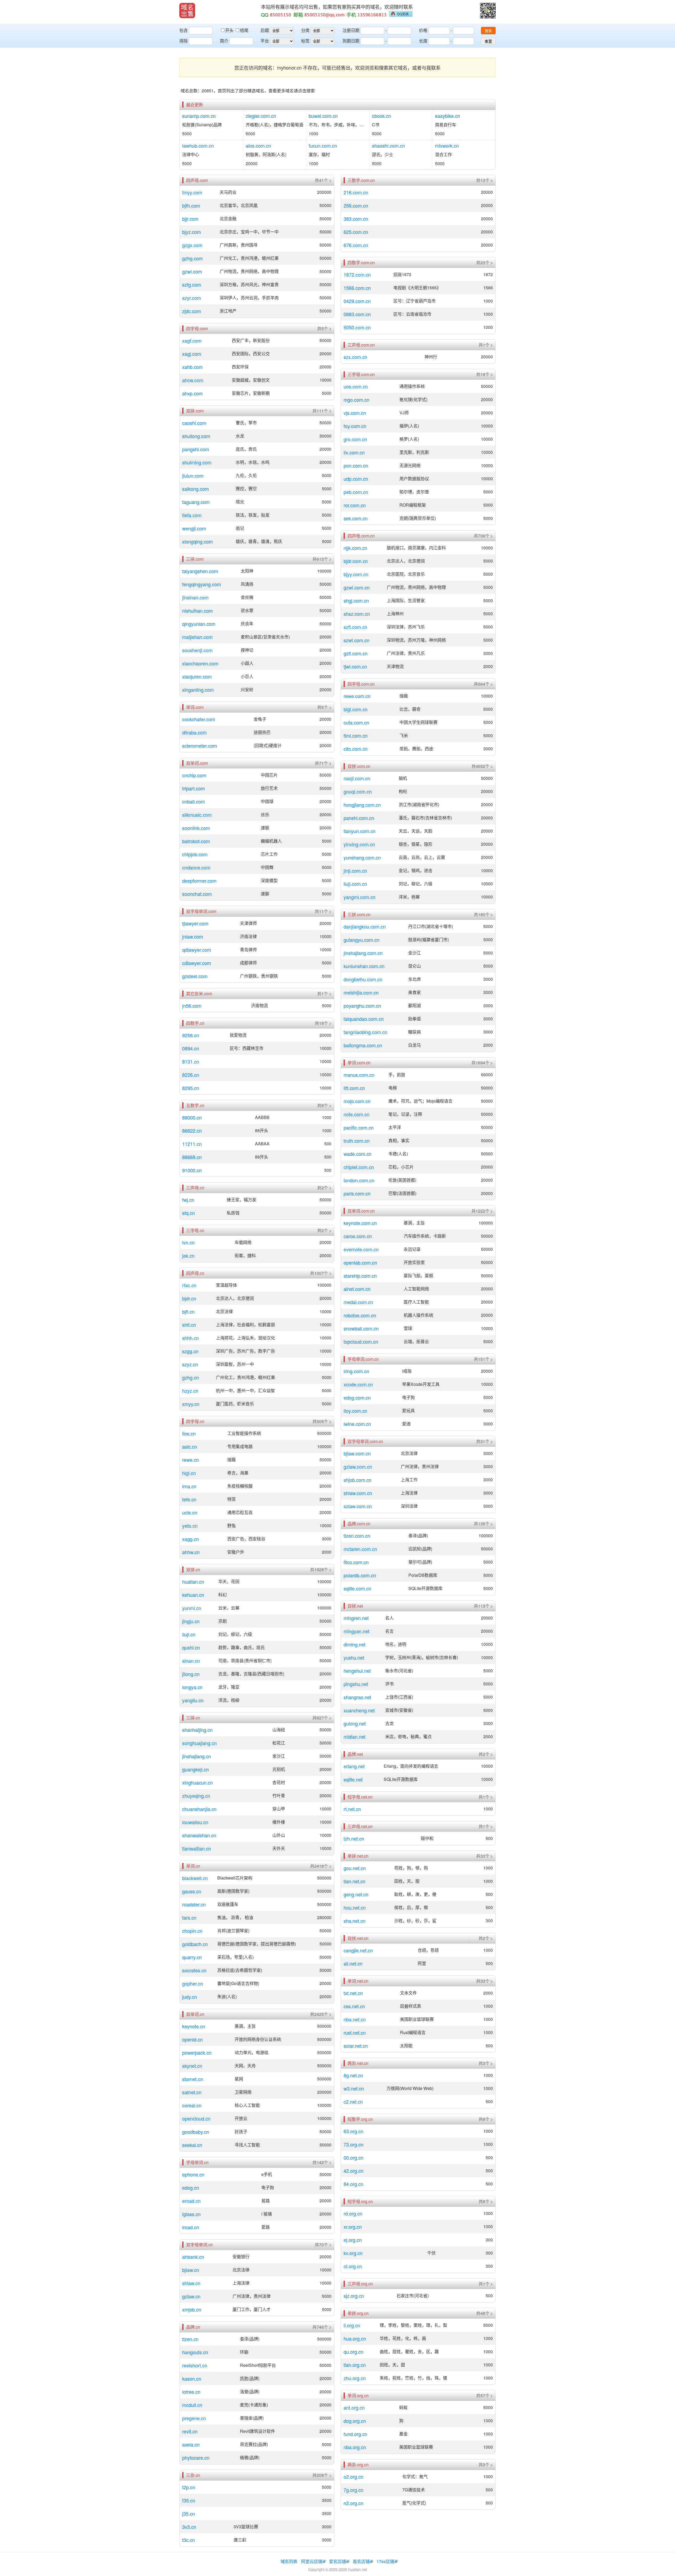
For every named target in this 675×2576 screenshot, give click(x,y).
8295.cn (191, 1088)
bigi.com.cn (356, 709)
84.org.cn (353, 2184)
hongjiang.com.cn (362, 805)
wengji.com (194, 528)
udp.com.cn (356, 479)
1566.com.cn (357, 288)
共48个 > (484, 2313)
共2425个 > (321, 2014)
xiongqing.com (197, 541)
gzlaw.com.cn (358, 1467)
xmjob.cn (192, 2309)
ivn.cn (188, 1242)
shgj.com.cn (356, 600)
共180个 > (483, 915)
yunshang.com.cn (362, 857)
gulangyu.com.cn (361, 940)
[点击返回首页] (187, 11)
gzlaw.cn (191, 2296)
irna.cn (189, 1486)
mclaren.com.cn (360, 1549)
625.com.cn (356, 232)
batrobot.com (196, 841)
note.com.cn (356, 1114)
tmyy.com (192, 192)
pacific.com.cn (359, 1127)
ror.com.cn (355, 505)
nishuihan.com (197, 611)
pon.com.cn (356, 465)
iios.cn (189, 1433)
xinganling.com (198, 690)
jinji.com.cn (355, 871)
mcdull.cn (192, 2405)
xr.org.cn (353, 2227)
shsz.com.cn (357, 614)
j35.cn (189, 2513)
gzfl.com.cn (356, 653)
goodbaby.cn (196, 2132)
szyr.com (192, 298)
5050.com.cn (357, 327)
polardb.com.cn (360, 1575)
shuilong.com (196, 436)
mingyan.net (356, 1631)
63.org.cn (353, 2131)
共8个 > (324, 1106)
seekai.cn (192, 2145)
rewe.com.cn (357, 696)
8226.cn (191, 1075)
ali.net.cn (353, 1963)
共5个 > (324, 329)
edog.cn (191, 2188)
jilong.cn (191, 1674)
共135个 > (483, 1524)
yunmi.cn (192, 1608)
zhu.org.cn (355, 2378)
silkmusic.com (197, 815)
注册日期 (351, 30)
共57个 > (484, 2396)
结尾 (244, 30)
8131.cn (191, 1061)
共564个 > (483, 684)
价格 (423, 30)
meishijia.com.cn (361, 992)
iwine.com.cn (357, 1424)
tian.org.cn (355, 2365)
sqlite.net (353, 1779)
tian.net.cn (355, 1881)
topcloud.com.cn (361, 1342)
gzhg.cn (191, 1377)
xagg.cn (191, 1539)
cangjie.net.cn (358, 1950)
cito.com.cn (356, 749)
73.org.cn (353, 2144)
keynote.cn (194, 2026)
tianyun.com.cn (360, 831)
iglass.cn (191, 2214)
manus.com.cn (359, 1075)
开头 (230, 30)
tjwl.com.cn (355, 666)
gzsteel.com (195, 976)
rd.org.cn (353, 2213)
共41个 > (323, 180)
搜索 (488, 31)
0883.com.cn (357, 314)
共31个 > (484, 1441)
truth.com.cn (357, 1141)
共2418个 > (321, 1866)
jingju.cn (191, 1621)
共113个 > (483, 1606)
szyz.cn (190, 1364)
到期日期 (351, 41)
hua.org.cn (355, 2338)
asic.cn (190, 1446)
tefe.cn (189, 1499)
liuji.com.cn (355, 884)
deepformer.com (199, 881)
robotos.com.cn (360, 1315)
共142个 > (322, 2162)
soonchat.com (197, 894)
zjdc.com (192, 311)
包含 (184, 30)
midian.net (355, 1737)
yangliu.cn (193, 1700)
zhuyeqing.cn (196, 1796)
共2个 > (324, 1188)
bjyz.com (192, 232)
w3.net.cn (354, 2088)
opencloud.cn (196, 2118)
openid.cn (192, 2039)
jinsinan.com (195, 597)
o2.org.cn (353, 2477)
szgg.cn (190, 1351)
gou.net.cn (355, 1868)
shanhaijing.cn (197, 1730)
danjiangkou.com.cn (365, 926)
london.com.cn (359, 1180)
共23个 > (484, 263)
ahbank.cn (193, 2257)
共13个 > (484, 180)
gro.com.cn (355, 439)
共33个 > (484, 1856)
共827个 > (322, 1718)
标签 (305, 41)
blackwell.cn (195, 1878)
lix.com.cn (354, 452)
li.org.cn (352, 2325)
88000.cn (192, 1117)
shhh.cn (191, 1338)
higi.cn (189, 1473)
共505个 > (322, 1421)
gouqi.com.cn (358, 791)
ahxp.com (192, 393)
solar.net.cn (356, 2046)
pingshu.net (356, 1684)
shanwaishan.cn (199, 1835)
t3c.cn (189, 2540)
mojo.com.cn (357, 1101)
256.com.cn (356, 205)
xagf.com (192, 340)
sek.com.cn (356, 518)
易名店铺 (361, 2561)
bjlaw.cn (191, 2270)
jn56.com (192, 1006)
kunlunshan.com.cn (364, 966)
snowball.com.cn (361, 1328)
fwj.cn (188, 1200)
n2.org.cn (353, 2503)
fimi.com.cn (356, 736)
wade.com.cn (358, 1154)
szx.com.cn (355, 357)
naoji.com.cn (357, 778)
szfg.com (192, 285)
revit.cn (190, 2431)
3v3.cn (189, 2527)
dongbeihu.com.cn (363, 979)
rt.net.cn (352, 1809)
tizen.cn (190, 2339)
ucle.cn (190, 1512)
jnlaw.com (193, 936)
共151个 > (483, 1359)
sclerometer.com (200, 746)
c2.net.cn (353, 2102)
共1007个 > (321, 1273)
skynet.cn (192, 2066)
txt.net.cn (353, 1993)
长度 (423, 41)
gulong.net (355, 1723)
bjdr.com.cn (356, 561)
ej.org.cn (353, 2240)
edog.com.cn (357, 1397)
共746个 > (322, 2327)
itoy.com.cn (355, 1411)
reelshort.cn (195, 2365)
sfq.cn (189, 1213)
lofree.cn (191, 2392)
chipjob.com (195, 854)
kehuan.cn (193, 1595)
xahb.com (192, 367)
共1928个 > (321, 1570)
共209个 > (322, 2475)
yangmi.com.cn (360, 897)
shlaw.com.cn (358, 1493)
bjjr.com (190, 219)
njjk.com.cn (355, 548)
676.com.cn (356, 245)
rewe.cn (191, 1460)
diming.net (355, 1644)
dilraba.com (194, 732)
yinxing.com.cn (359, 844)
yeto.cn (190, 1526)
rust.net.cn (355, 2032)
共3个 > (486, 2063)
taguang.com (196, 502)
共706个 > (483, 536)
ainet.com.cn (357, 1289)
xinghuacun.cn (197, 1782)
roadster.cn (194, 1904)
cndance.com (196, 867)
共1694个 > (482, 1063)
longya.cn (192, 1687)
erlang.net (354, 1766)
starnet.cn (193, 2079)
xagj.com (192, 354)
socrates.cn (194, 1970)
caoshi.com (194, 423)
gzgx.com (192, 245)
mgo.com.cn (356, 400)
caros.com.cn (358, 1236)
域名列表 (289, 2561)
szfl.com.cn (355, 627)
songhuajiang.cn (199, 1743)
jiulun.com (193, 475)
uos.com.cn (356, 386)
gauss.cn (192, 1891)
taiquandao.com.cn (364, 1019)
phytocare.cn (196, 2458)
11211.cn (192, 1144)
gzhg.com (192, 258)
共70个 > (323, 2245)
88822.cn (192, 1131)
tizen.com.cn (357, 1536)
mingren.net (356, 1618)
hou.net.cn (355, 1907)
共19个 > (323, 1023)
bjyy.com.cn (356, 574)
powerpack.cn (197, 2053)
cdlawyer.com (197, 963)
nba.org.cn (355, 2447)
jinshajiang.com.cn (363, 953)
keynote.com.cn (360, 1223)
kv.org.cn (353, 2253)
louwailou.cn (195, 1822)
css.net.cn (354, 2006)
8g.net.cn (353, 2075)
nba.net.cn (355, 2019)
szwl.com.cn (356, 640)
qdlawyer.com (197, 950)
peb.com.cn (356, 492)
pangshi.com (196, 449)
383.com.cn (356, 219)
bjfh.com (191, 205)
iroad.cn (191, 2227)
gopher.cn (193, 1983)
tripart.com (194, 788)
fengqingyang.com (202, 584)
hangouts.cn (195, 2352)
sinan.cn (191, 1661)
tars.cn (189, 1917)
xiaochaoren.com (200, 663)
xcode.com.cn (358, 1384)
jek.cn (188, 1256)
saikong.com (196, 489)
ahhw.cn (191, 1552)
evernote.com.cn (361, 1249)
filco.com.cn (356, 1562)
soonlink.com (196, 828)
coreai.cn (192, 2105)
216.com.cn (356, 192)
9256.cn (191, 1035)
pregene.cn (194, 2418)
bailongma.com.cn (363, 1045)
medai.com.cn (358, 1302)
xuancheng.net (359, 1710)
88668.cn (192, 1157)
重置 (488, 41)
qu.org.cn (353, 2352)
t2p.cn (189, 2487)
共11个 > (323, 911)
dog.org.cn (355, 2421)
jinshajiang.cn (197, 1756)
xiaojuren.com (197, 676)
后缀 (265, 30)
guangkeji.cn (196, 1769)
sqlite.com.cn (357, 1588)
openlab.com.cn (360, 1262)
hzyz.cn (190, 1391)
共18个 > (484, 374)
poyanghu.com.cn (362, 1006)
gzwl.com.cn (357, 587)
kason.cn (192, 2378)
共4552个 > (482, 766)
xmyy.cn (191, 1404)
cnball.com (194, 801)
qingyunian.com (199, 624)
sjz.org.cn (354, 2296)
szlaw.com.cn (358, 1506)
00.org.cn (353, 2157)
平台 (265, 41)
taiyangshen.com (200, 571)
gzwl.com (192, 271)
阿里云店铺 (312, 2561)
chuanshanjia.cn (199, 1809)
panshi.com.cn (359, 818)
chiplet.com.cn (359, 1167)
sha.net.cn (355, 1921)
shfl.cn (189, 1325)
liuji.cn (189, 1634)
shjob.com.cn (358, 1480)
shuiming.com (197, 462)
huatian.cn (193, 1582)
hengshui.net (357, 1671)
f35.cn (189, 2500)
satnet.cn (192, 2092)
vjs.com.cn (355, 413)
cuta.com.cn (356, 722)
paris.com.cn (357, 1193)
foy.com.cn (355, 426)
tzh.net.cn (354, 1838)
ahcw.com (193, 380)
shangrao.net (357, 1697)
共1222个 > (482, 1211)
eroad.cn (191, 2201)
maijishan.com (197, 637)
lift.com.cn (354, 1088)
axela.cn (191, 2444)
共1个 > (324, 994)
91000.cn (192, 1170)
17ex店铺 (385, 2561)
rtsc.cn (189, 1285)
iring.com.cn (356, 1371)
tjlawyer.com (195, 923)
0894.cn (191, 1048)
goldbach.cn (195, 1944)
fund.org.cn (355, 2434)
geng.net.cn (356, 1894)
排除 (184, 41)
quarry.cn (192, 1957)
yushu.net (354, 1657)
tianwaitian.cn (197, 1848)
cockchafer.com (199, 719)
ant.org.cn (354, 2407)
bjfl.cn (188, 1311)
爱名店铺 (337, 2561)
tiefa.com (192, 515)
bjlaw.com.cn (357, 1453)
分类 (305, 30)
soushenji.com (197, 650)
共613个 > (322, 559)
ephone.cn (193, 2174)
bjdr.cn (189, 1298)
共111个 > (322, 411)
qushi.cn (191, 1647)
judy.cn (190, 1997)
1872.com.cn (357, 275)
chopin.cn (192, 1931)
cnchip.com (194, 775)
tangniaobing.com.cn (365, 1032)
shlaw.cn (191, 2283)
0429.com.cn (357, 301)
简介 (224, 41)
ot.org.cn (353, 2266)
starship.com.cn (360, 1276)
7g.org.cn (353, 2490)
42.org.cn (353, 2171)
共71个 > (323, 763)
